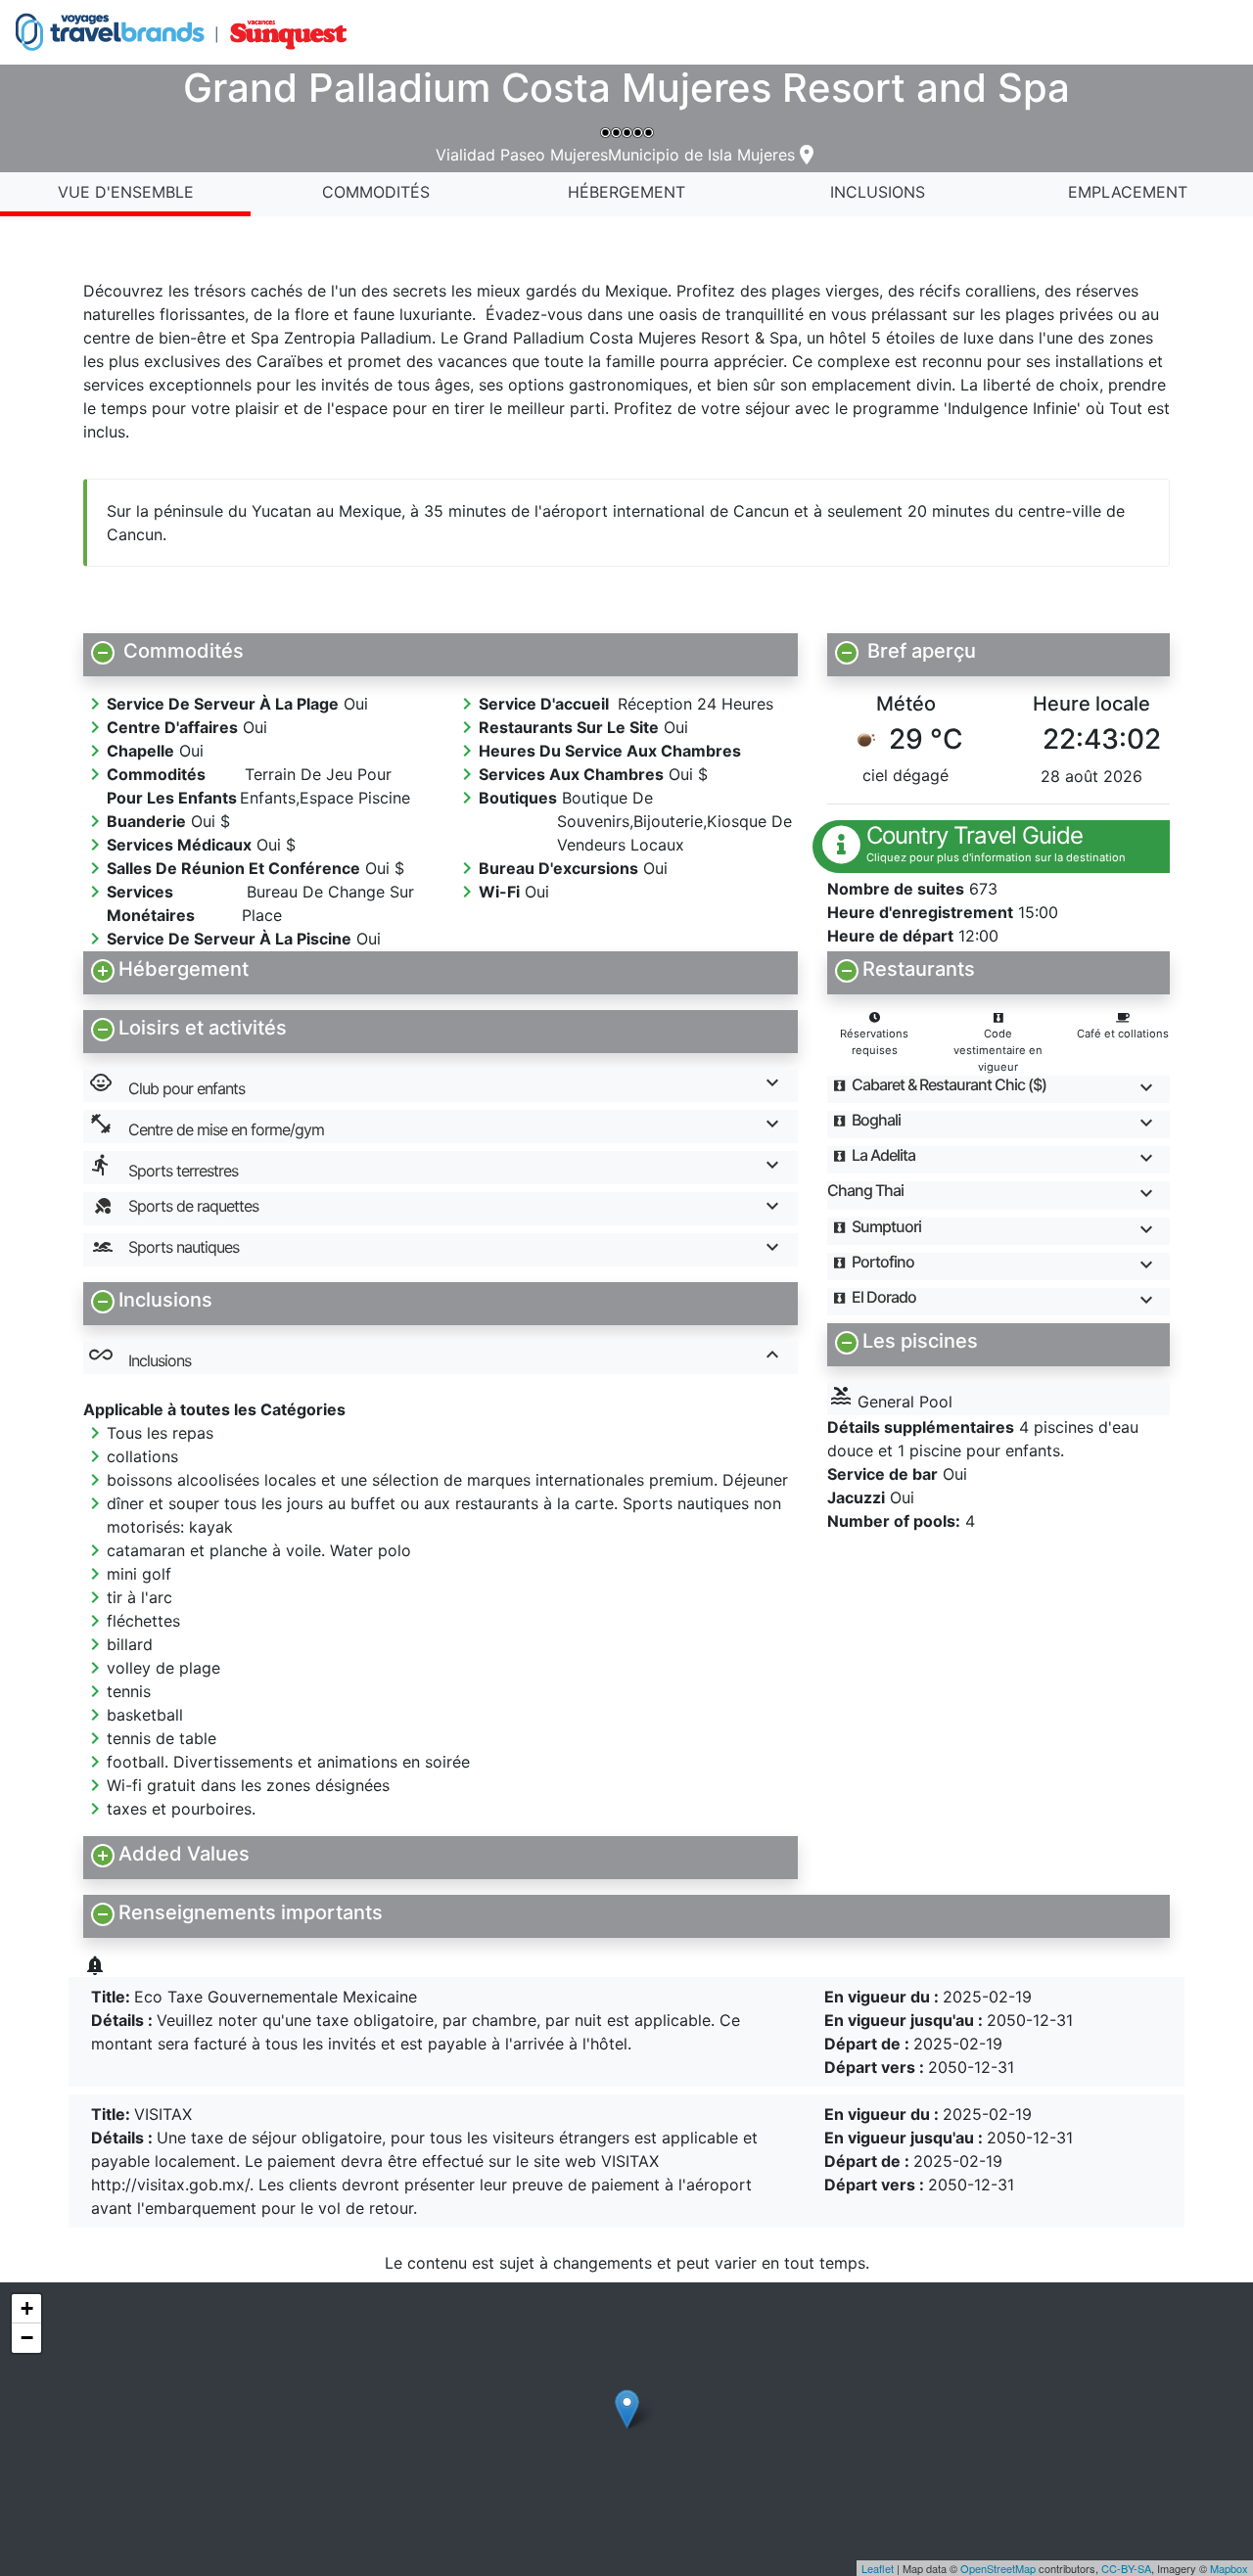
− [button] (27, 2338)
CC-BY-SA (1126, 2568)
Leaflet (878, 2568)
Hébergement (626, 192)
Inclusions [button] (140, 1357)
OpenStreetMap (998, 2568)
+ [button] (27, 2308)
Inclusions (878, 192)
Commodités (376, 192)
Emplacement (1128, 192)
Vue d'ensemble (126, 192)
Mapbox (1229, 2568)
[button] (441, 651)
